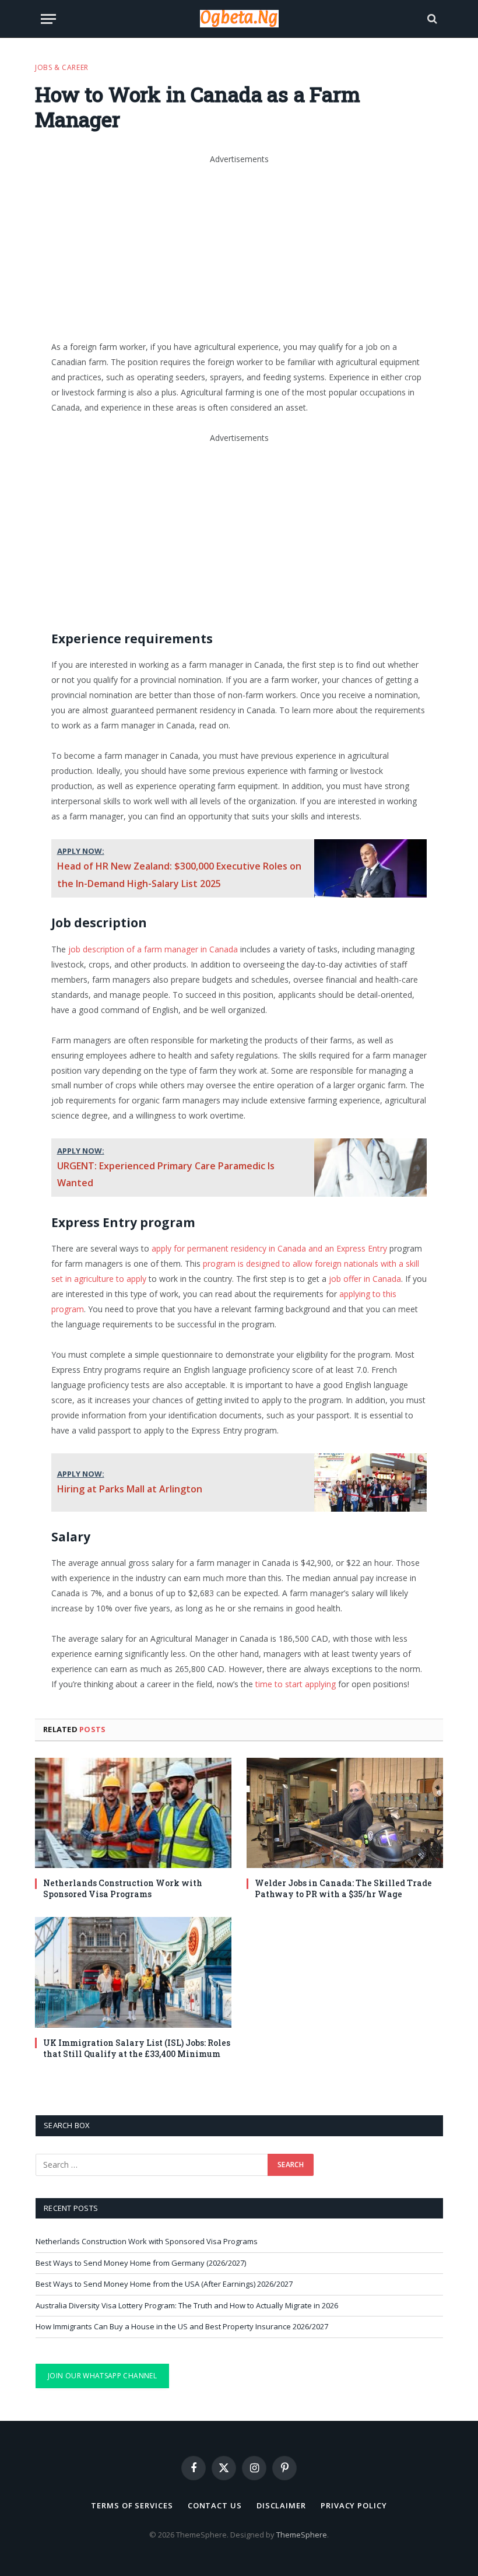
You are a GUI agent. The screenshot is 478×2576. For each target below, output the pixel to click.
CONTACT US (215, 2505)
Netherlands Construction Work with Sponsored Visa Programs (123, 1888)
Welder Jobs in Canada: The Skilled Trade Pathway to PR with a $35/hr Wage (343, 1888)
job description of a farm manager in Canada (153, 949)
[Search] (431, 19)
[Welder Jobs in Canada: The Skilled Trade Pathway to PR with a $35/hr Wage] (345, 1813)
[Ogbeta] (239, 19)
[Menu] (48, 19)
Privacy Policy (354, 2505)
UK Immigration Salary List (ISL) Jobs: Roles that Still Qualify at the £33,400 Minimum (137, 2048)
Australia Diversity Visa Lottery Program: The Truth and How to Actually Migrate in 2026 (187, 2305)
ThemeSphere (302, 2535)
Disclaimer (281, 2505)
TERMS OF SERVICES (132, 2505)
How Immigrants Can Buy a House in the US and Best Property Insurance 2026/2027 (182, 2326)
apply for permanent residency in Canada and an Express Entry (269, 1248)
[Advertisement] (265, 248)
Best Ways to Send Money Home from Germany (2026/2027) (141, 2263)
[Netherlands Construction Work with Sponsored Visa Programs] (133, 1813)
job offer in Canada (365, 1279)
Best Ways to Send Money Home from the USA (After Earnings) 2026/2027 (164, 2284)
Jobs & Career (62, 67)
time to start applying (296, 1684)
